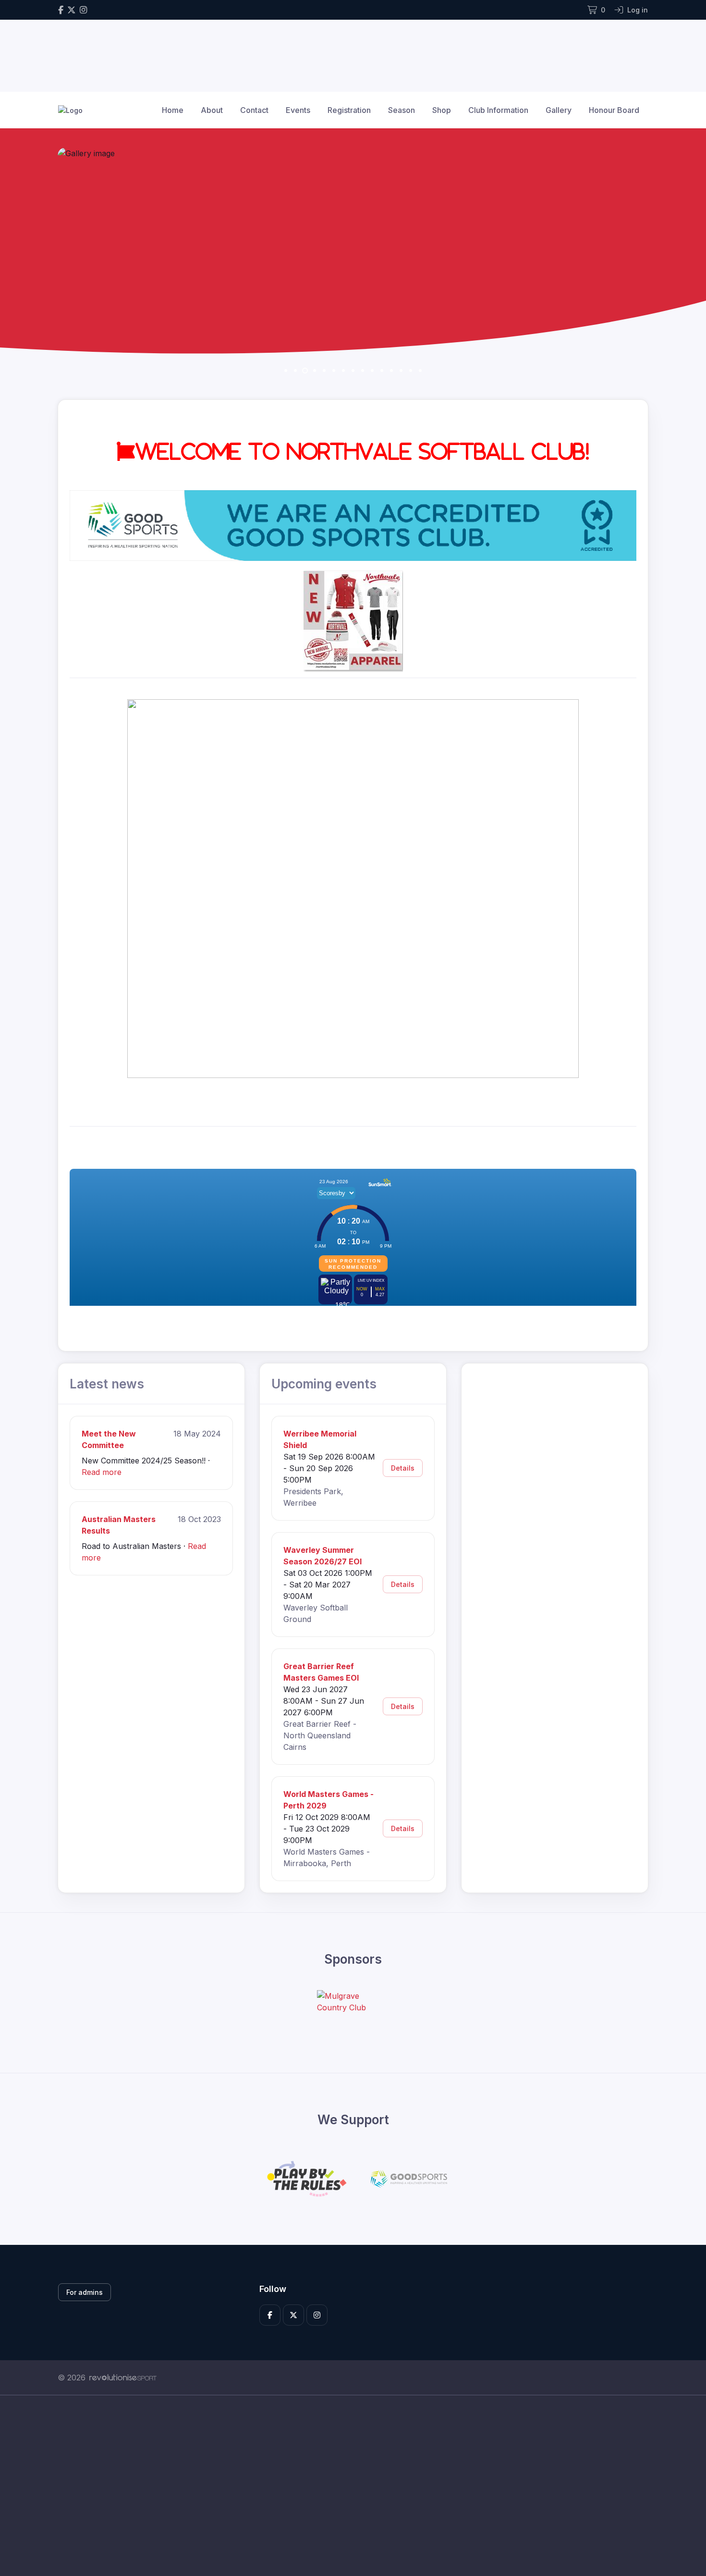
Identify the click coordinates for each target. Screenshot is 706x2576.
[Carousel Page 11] (382, 371)
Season (402, 110)
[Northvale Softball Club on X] (72, 10)
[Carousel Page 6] (334, 371)
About (212, 110)
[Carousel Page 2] (295, 371)
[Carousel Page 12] (391, 371)
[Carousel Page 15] (420, 371)
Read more (102, 1472)
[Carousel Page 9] (363, 371)
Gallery (559, 110)
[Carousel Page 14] (411, 371)
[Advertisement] (346, 2486)
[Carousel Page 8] (353, 371)
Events (298, 110)
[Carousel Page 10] (372, 371)
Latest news (107, 1384)
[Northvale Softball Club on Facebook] (61, 10)
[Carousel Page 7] (343, 371)
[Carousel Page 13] (401, 371)
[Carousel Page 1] (286, 371)
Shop (442, 110)
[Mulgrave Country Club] (353, 2002)
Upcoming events (324, 1384)
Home (173, 110)
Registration (349, 110)
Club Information (498, 110)
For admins (85, 2292)
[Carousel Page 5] (324, 371)
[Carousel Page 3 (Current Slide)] (305, 371)
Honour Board (614, 110)
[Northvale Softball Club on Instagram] (83, 10)
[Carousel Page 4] (315, 371)
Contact (254, 110)
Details (403, 1468)
